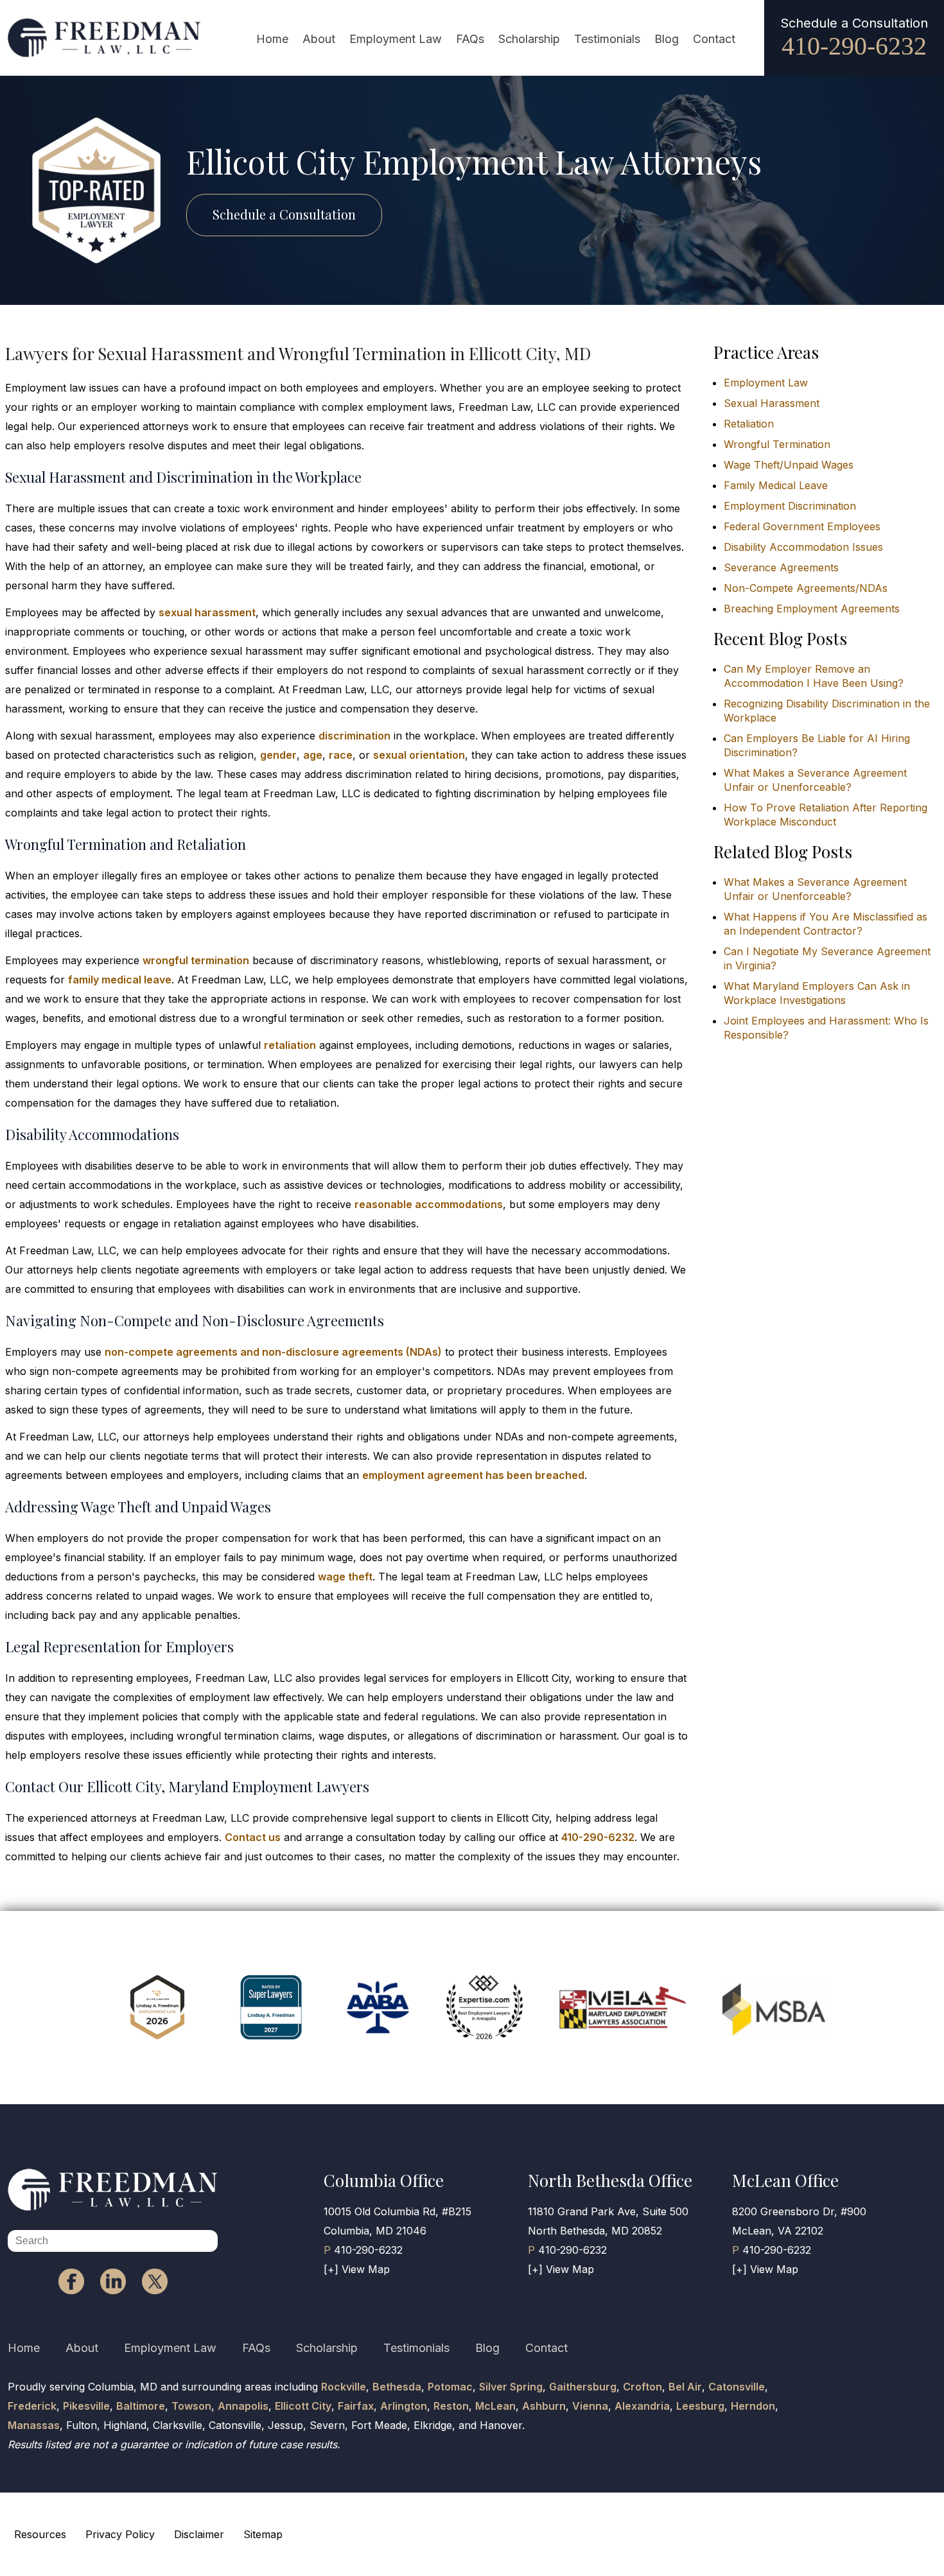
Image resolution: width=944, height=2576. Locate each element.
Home (272, 39)
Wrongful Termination (777, 444)
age (313, 755)
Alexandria (642, 2406)
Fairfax (356, 2406)
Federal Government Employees (802, 526)
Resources (40, 2534)
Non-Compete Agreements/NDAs (806, 588)
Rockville (344, 2387)
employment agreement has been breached (473, 1475)
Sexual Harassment (772, 403)
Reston (451, 2406)
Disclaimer (199, 2534)
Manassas (34, 2425)
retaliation (290, 1045)
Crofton (642, 2387)
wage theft (345, 1577)
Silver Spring (511, 2387)
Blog (667, 39)
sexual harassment (207, 612)
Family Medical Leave (776, 485)
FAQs (470, 39)
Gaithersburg (583, 2387)
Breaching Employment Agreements (812, 609)
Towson (191, 2406)
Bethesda (397, 2387)
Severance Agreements (781, 567)
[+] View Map (357, 2269)
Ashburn (544, 2406)
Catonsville (737, 2387)
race (341, 755)
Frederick (32, 2406)
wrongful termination (196, 960)
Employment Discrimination (790, 506)
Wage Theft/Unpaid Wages (789, 465)
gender (278, 755)
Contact (714, 39)
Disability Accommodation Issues (803, 547)
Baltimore (141, 2406)
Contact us (253, 1837)
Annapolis (243, 2406)
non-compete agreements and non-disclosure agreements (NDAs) (273, 1352)
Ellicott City (303, 2406)
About (319, 39)
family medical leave (120, 980)
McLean (495, 2406)
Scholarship (529, 39)
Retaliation (749, 424)
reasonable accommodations (429, 1204)
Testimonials (607, 39)
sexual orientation (419, 755)
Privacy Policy (120, 2534)
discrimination (354, 736)
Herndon (753, 2406)
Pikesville (86, 2406)
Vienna (590, 2406)
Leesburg (700, 2406)
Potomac (450, 2387)
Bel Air (685, 2387)
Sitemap (263, 2534)
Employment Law (396, 39)
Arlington (404, 2406)
